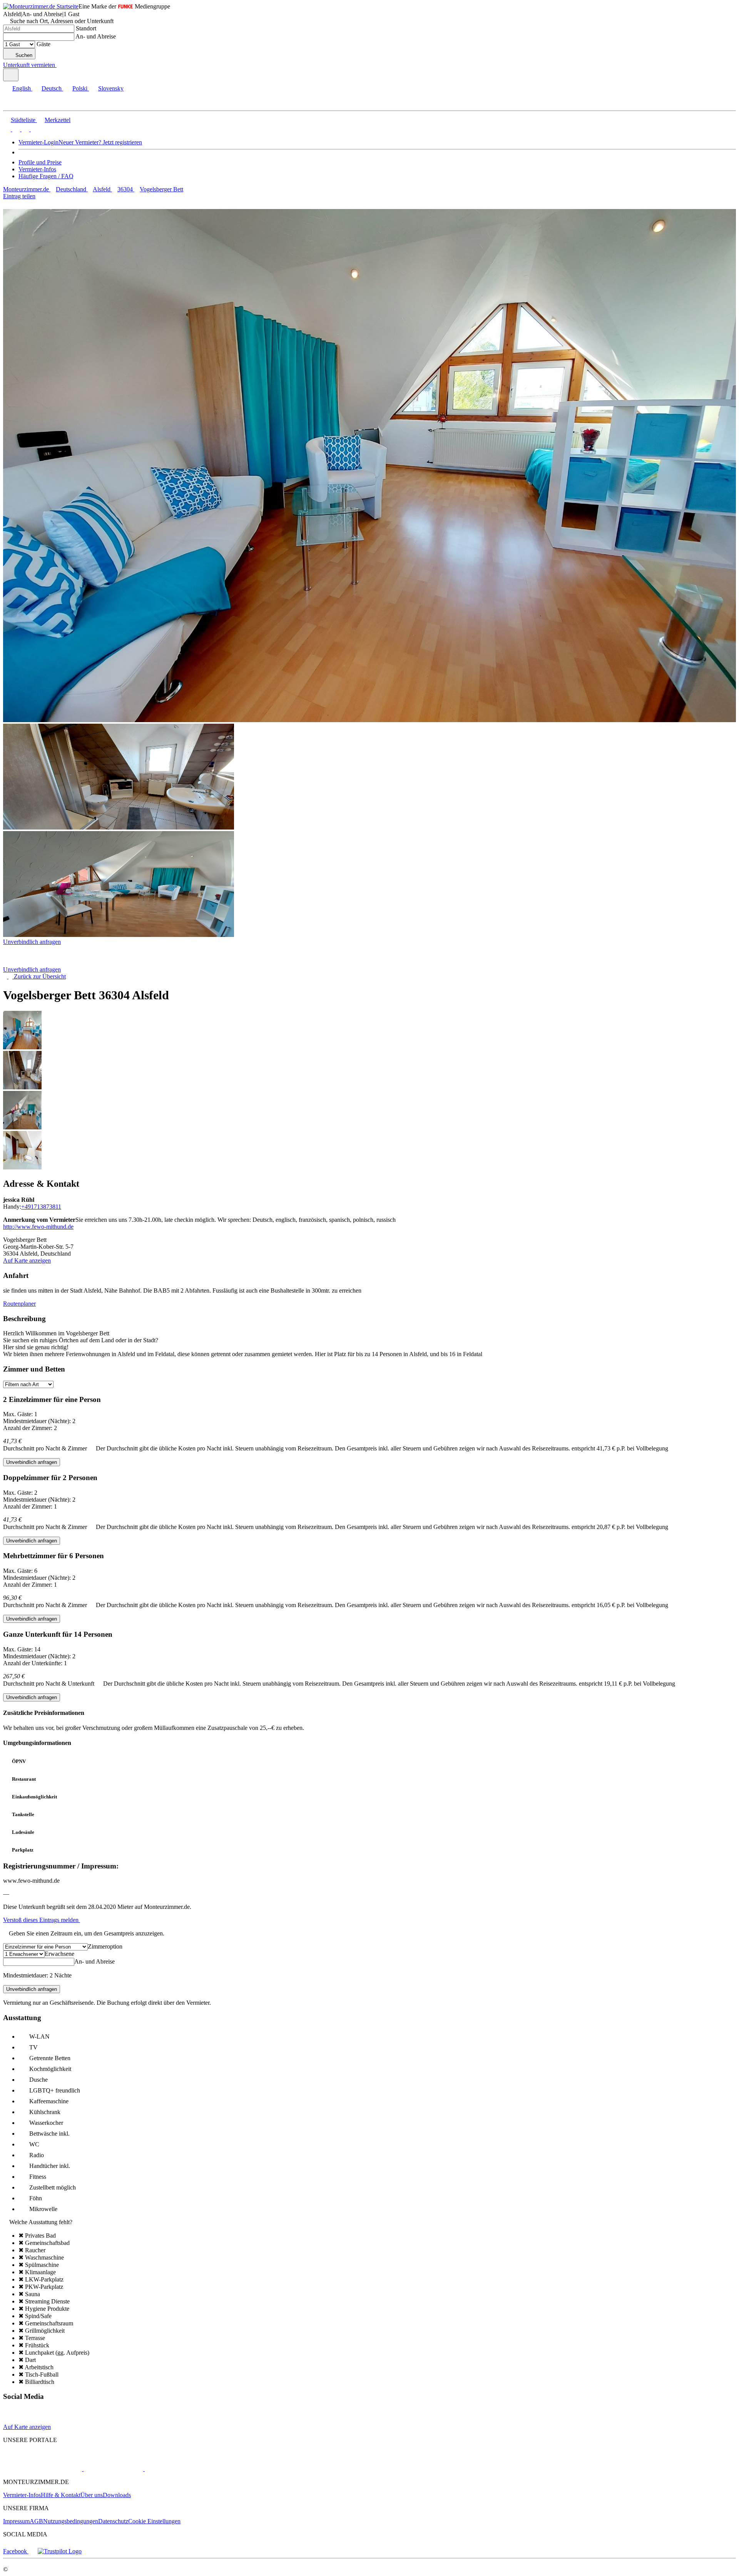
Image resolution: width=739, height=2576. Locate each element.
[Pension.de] (113, 2469)
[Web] (10, 2420)
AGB (36, 2521)
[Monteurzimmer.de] (43, 2469)
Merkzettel (58, 120)
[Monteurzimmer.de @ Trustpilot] (60, 2551)
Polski (80, 88)
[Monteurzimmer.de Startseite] (41, 6)
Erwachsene (59, 1954)
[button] (13, 104)
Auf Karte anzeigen (27, 1260)
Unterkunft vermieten (29, 65)
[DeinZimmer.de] (184, 2469)
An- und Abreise (96, 36)
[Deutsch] (15, 129)
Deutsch (52, 88)
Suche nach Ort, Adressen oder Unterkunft (62, 21)
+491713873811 (41, 1207)
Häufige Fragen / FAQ (46, 176)
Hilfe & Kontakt (61, 2495)
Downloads (117, 2495)
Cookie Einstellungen (154, 2521)
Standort (86, 28)
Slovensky (111, 88)
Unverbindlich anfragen (32, 942)
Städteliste (23, 120)
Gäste (43, 44)
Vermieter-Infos (37, 169)
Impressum (16, 2521)
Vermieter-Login (38, 142)
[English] (7, 129)
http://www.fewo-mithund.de (38, 1227)
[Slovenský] (34, 129)
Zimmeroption (105, 1946)
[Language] (11, 75)
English (22, 88)
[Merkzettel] (60, 65)
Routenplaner (19, 1304)
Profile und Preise (40, 162)
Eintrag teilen (19, 196)
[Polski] (25, 129)
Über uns (92, 2495)
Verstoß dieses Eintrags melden (42, 1920)
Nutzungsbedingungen (71, 2521)
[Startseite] (43, 963)
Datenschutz (113, 2521)
